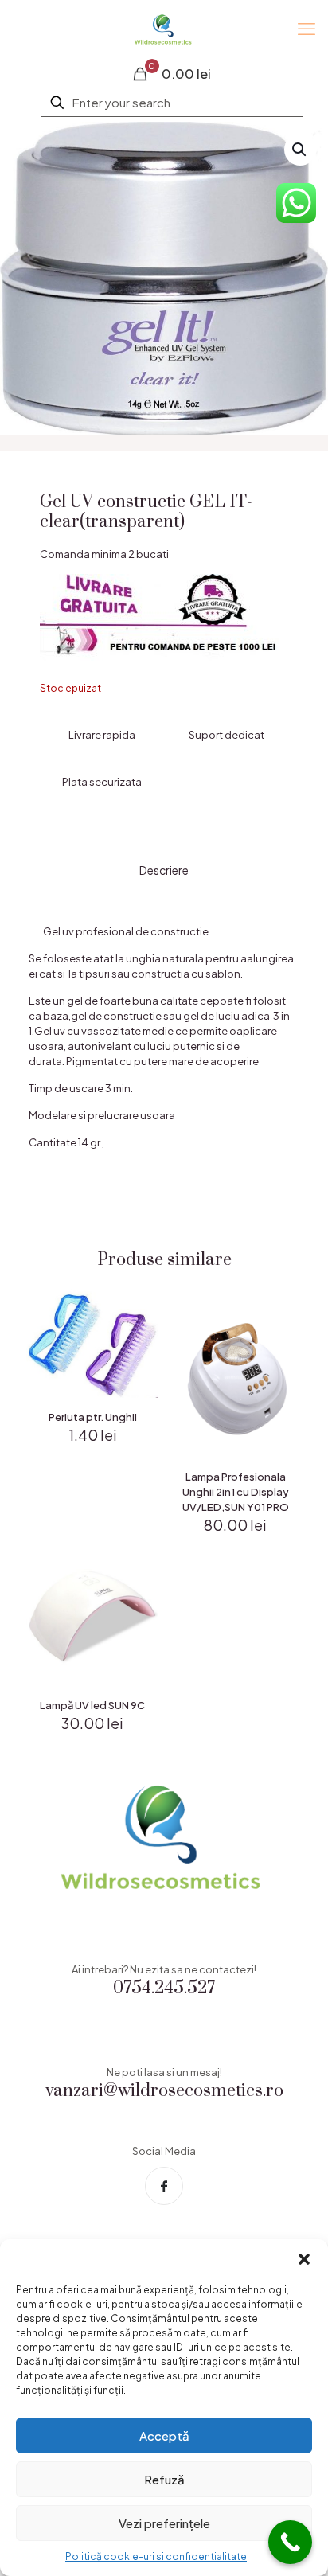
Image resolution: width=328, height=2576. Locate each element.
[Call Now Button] (290, 2542)
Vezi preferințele (164, 2523)
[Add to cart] (140, 1299)
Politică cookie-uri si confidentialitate (156, 2556)
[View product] (140, 1322)
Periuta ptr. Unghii (93, 1417)
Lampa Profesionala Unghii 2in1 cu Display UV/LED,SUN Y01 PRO (236, 1492)
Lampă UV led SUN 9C (92, 1705)
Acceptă (164, 2435)
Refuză (164, 2479)
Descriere (164, 870)
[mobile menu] (307, 28)
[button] (304, 2259)
